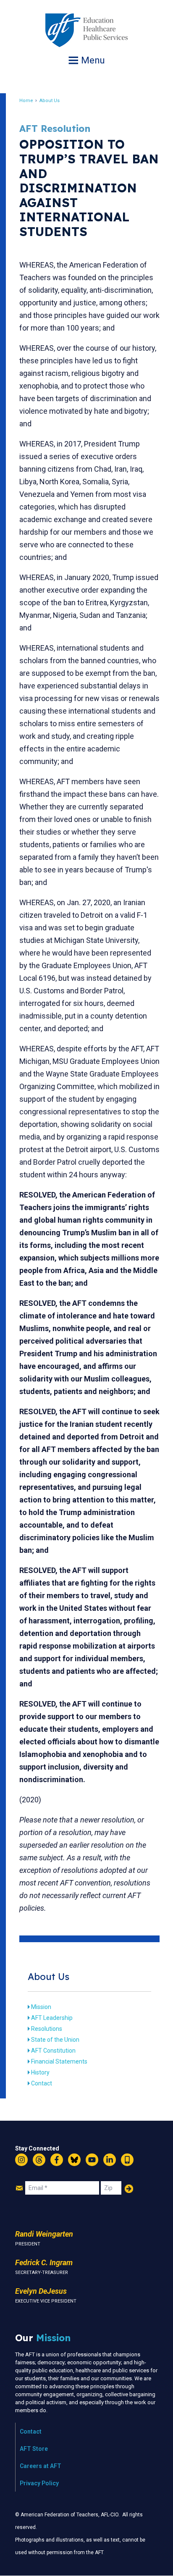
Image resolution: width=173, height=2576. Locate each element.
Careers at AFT (41, 2466)
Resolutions (47, 2029)
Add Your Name (129, 2189)
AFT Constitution (53, 2051)
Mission (41, 2007)
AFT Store (34, 2449)
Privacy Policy (39, 2483)
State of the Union (55, 2040)
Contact (42, 2083)
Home (26, 101)
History (40, 2072)
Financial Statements (59, 2061)
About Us (50, 101)
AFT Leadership (52, 2018)
